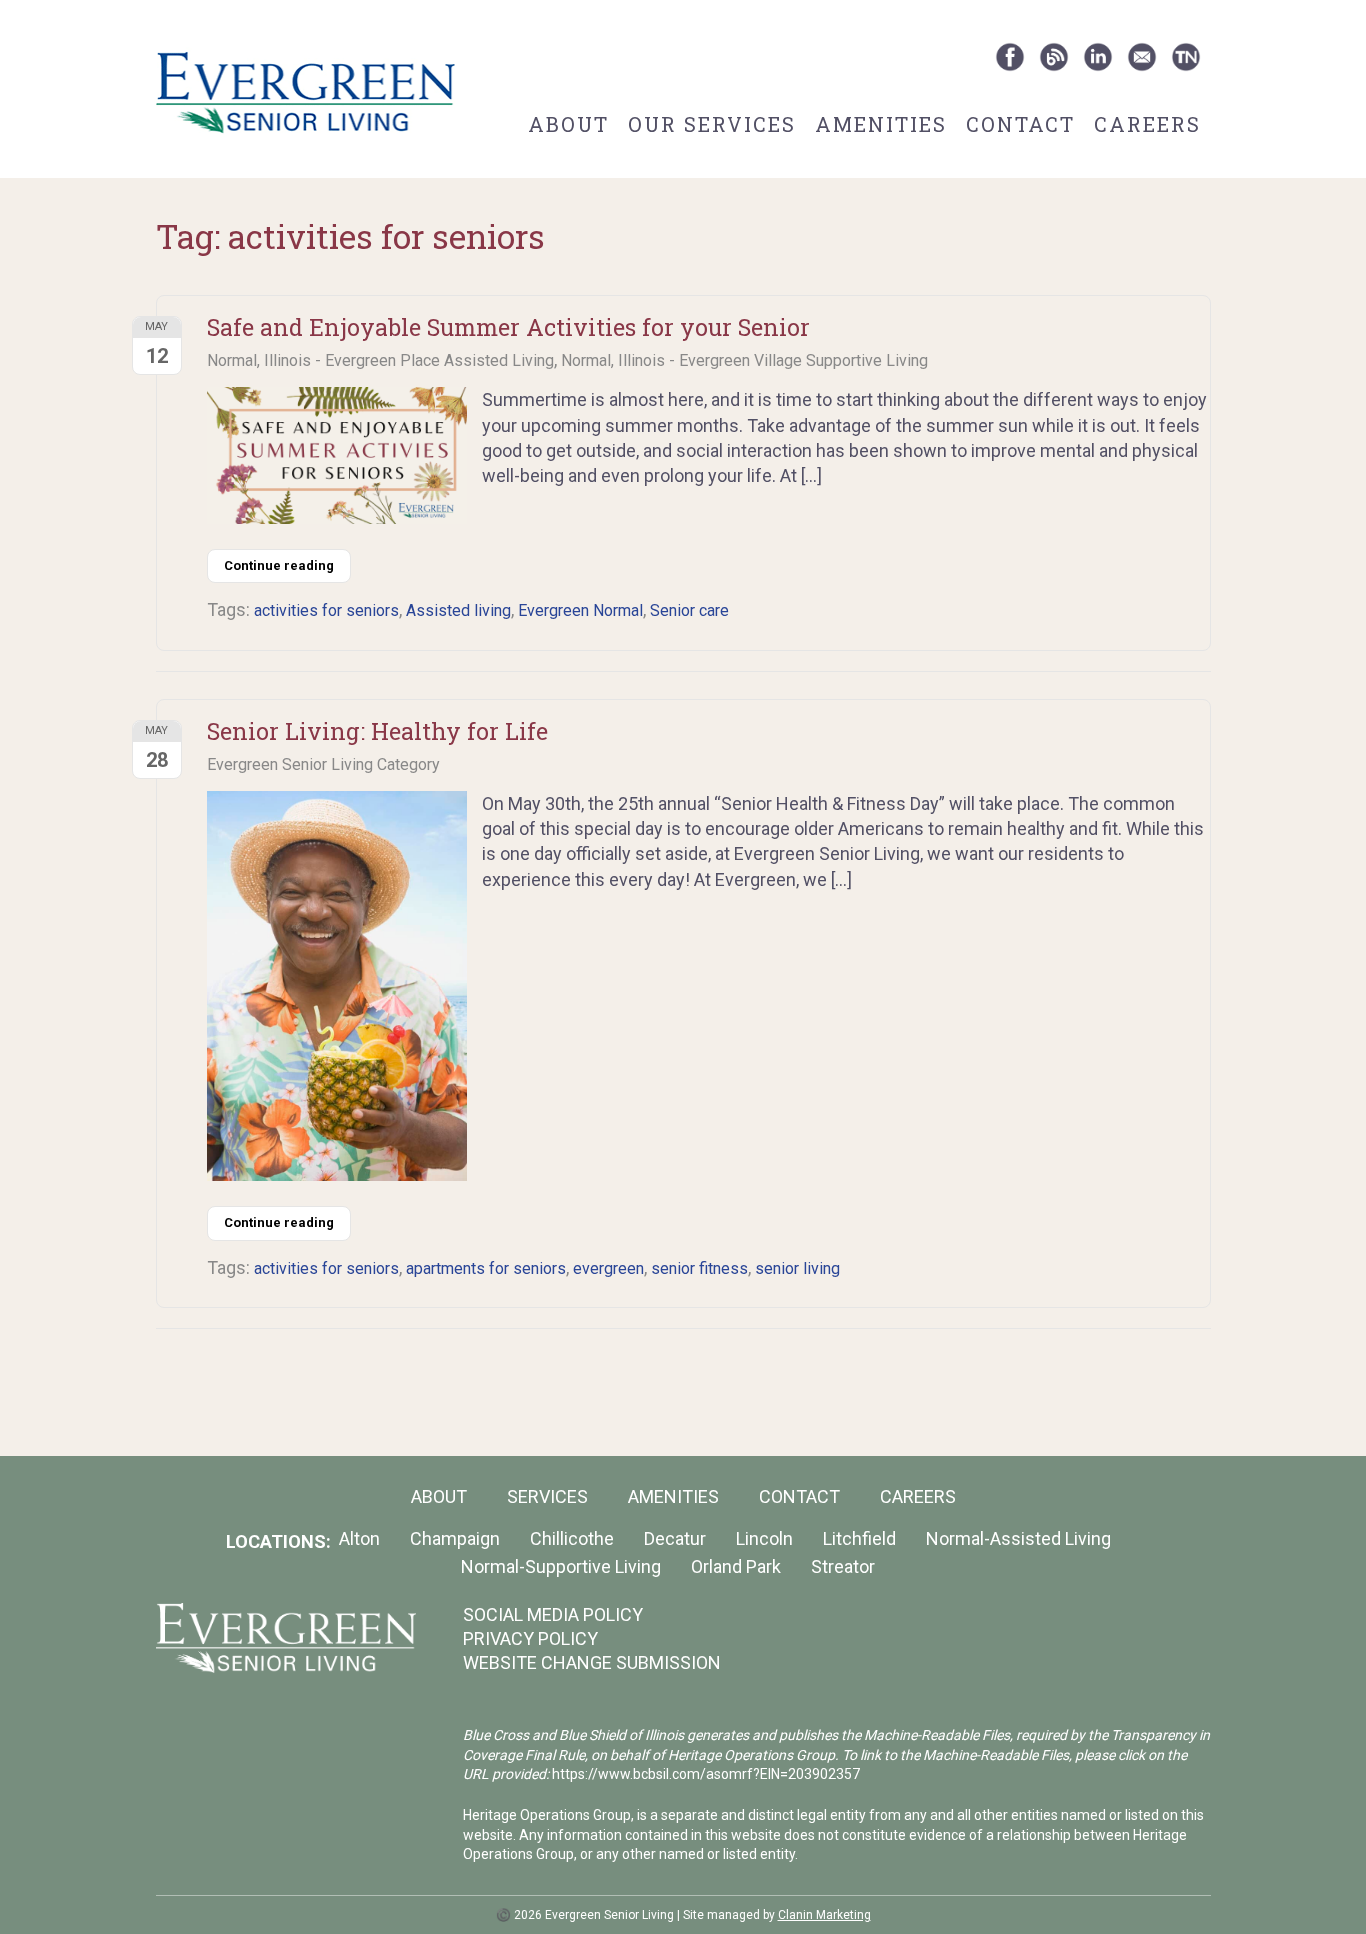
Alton (359, 1538)
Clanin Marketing (824, 1915)
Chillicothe (572, 1538)
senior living (797, 1268)
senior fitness (699, 1268)
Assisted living (458, 610)
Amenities (881, 124)
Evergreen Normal (580, 610)
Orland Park (736, 1566)
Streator (843, 1566)
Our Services (712, 124)
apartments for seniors (486, 1268)
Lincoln (764, 1538)
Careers (1147, 124)
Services (547, 1496)
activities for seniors (326, 610)
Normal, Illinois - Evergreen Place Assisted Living (380, 360)
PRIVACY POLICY (530, 1638)
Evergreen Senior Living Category (323, 764)
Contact (1020, 124)
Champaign (455, 1538)
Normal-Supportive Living (561, 1566)
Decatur (675, 1538)
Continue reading (279, 565)
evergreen (608, 1268)
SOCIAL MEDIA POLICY (553, 1614)
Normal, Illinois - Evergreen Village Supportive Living (744, 360)
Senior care (689, 610)
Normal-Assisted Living (1018, 1538)
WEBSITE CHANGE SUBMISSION (592, 1662)
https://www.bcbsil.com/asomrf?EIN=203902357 (706, 1774)
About (568, 124)
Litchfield (859, 1538)
